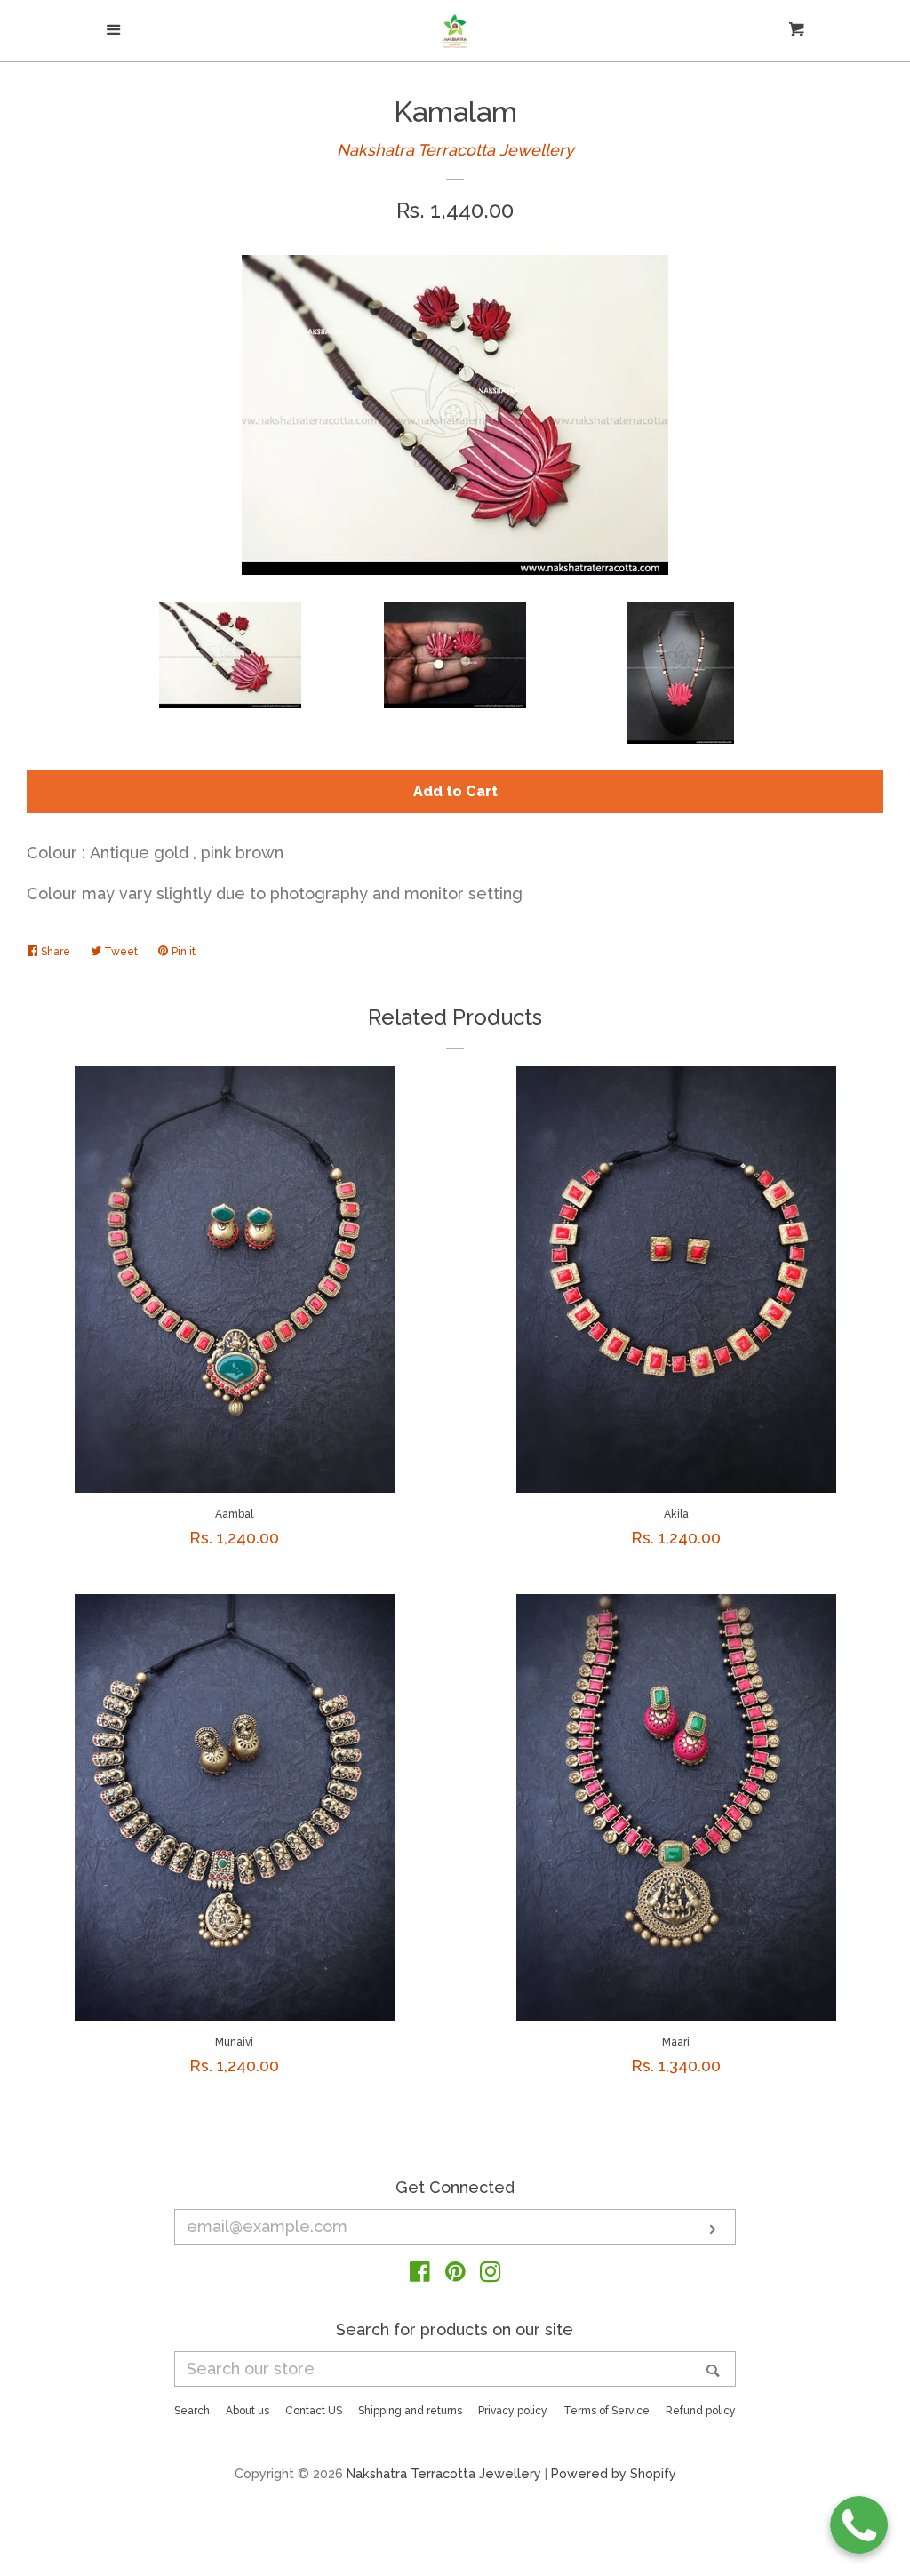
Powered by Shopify (614, 2473)
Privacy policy (513, 2411)
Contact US (314, 2411)
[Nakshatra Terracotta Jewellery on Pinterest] (455, 2274)
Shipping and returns (410, 2411)
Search (192, 2411)
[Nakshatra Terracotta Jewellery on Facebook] (420, 2274)
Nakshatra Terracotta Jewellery (455, 150)
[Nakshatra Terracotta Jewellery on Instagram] (491, 2274)
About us (247, 2411)
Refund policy (701, 2411)
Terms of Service (607, 2411)
